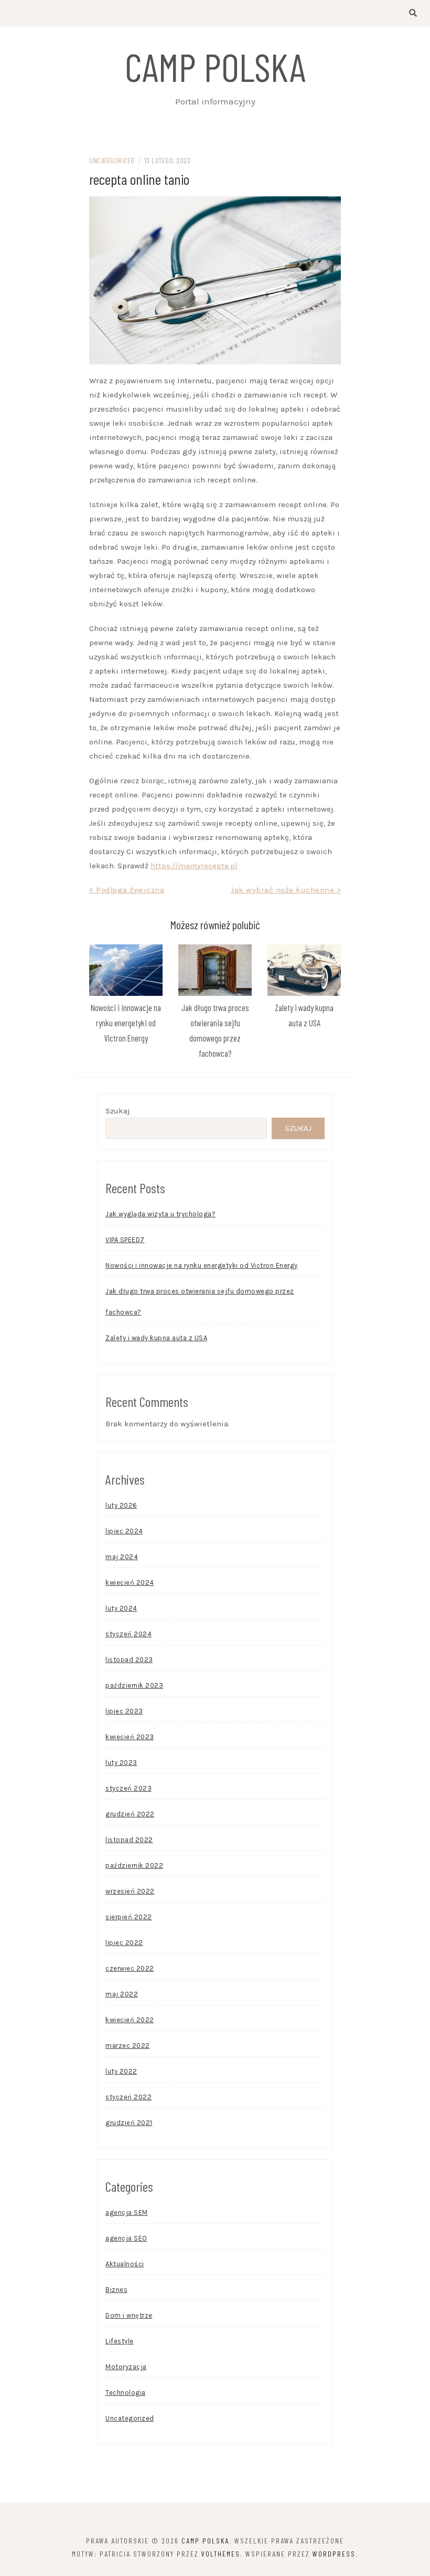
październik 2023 (134, 1685)
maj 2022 (122, 1994)
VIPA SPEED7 (125, 1240)
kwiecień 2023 (130, 1737)
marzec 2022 (128, 2046)
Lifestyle (120, 2341)
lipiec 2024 (124, 1531)
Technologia (126, 2393)
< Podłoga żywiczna (127, 890)
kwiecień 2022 (130, 2020)
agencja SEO (126, 2238)
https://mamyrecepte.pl (194, 866)
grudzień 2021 (129, 2123)
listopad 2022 (129, 1840)
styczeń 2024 (128, 1634)
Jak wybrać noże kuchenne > (286, 890)
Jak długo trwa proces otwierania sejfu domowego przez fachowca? (200, 1302)
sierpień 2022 (129, 1917)
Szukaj (118, 1111)
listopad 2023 (129, 1660)
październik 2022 (134, 1865)
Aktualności (125, 2264)
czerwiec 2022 (130, 1968)
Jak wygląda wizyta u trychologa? (160, 1214)
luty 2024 (121, 1608)
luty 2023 (121, 1763)
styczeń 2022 (128, 2097)
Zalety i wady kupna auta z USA (156, 1338)
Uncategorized (112, 160)
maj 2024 (122, 1557)
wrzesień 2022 (130, 1891)
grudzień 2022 (130, 1814)
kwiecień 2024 (130, 1583)
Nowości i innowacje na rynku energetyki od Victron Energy (126, 1023)
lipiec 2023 (124, 1711)
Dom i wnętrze (129, 2315)
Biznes (116, 2290)
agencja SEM (127, 2212)
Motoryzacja (126, 2367)
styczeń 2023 (128, 1788)
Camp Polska (215, 66)
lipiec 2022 (124, 1943)
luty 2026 (121, 1505)
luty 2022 (121, 2071)
